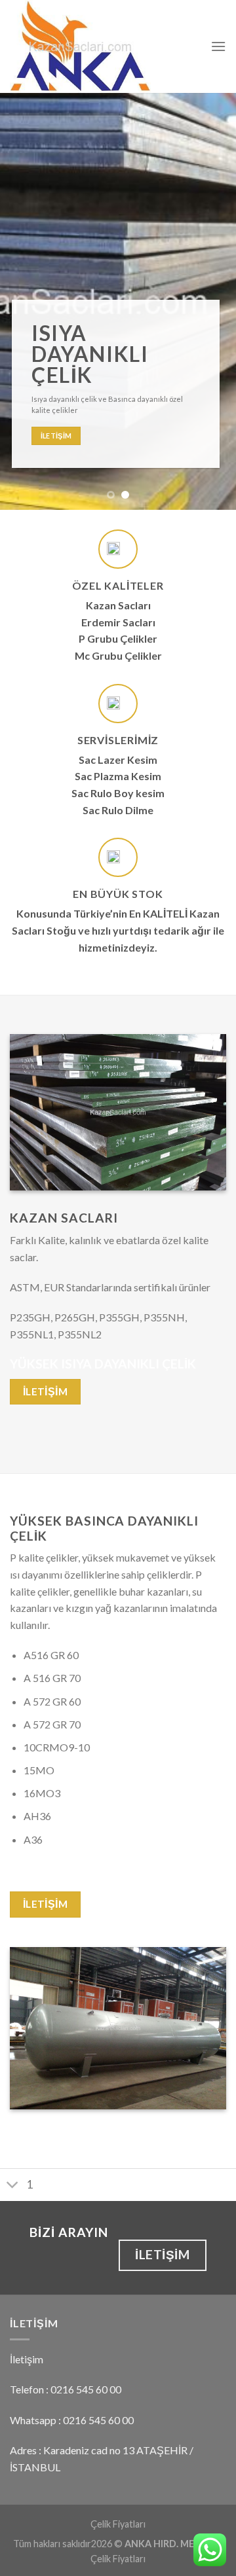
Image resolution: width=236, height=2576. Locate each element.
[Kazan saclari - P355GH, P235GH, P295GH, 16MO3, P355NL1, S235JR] (100, 46)
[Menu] (218, 46)
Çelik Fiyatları (118, 2524)
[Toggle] (13, 2186)
